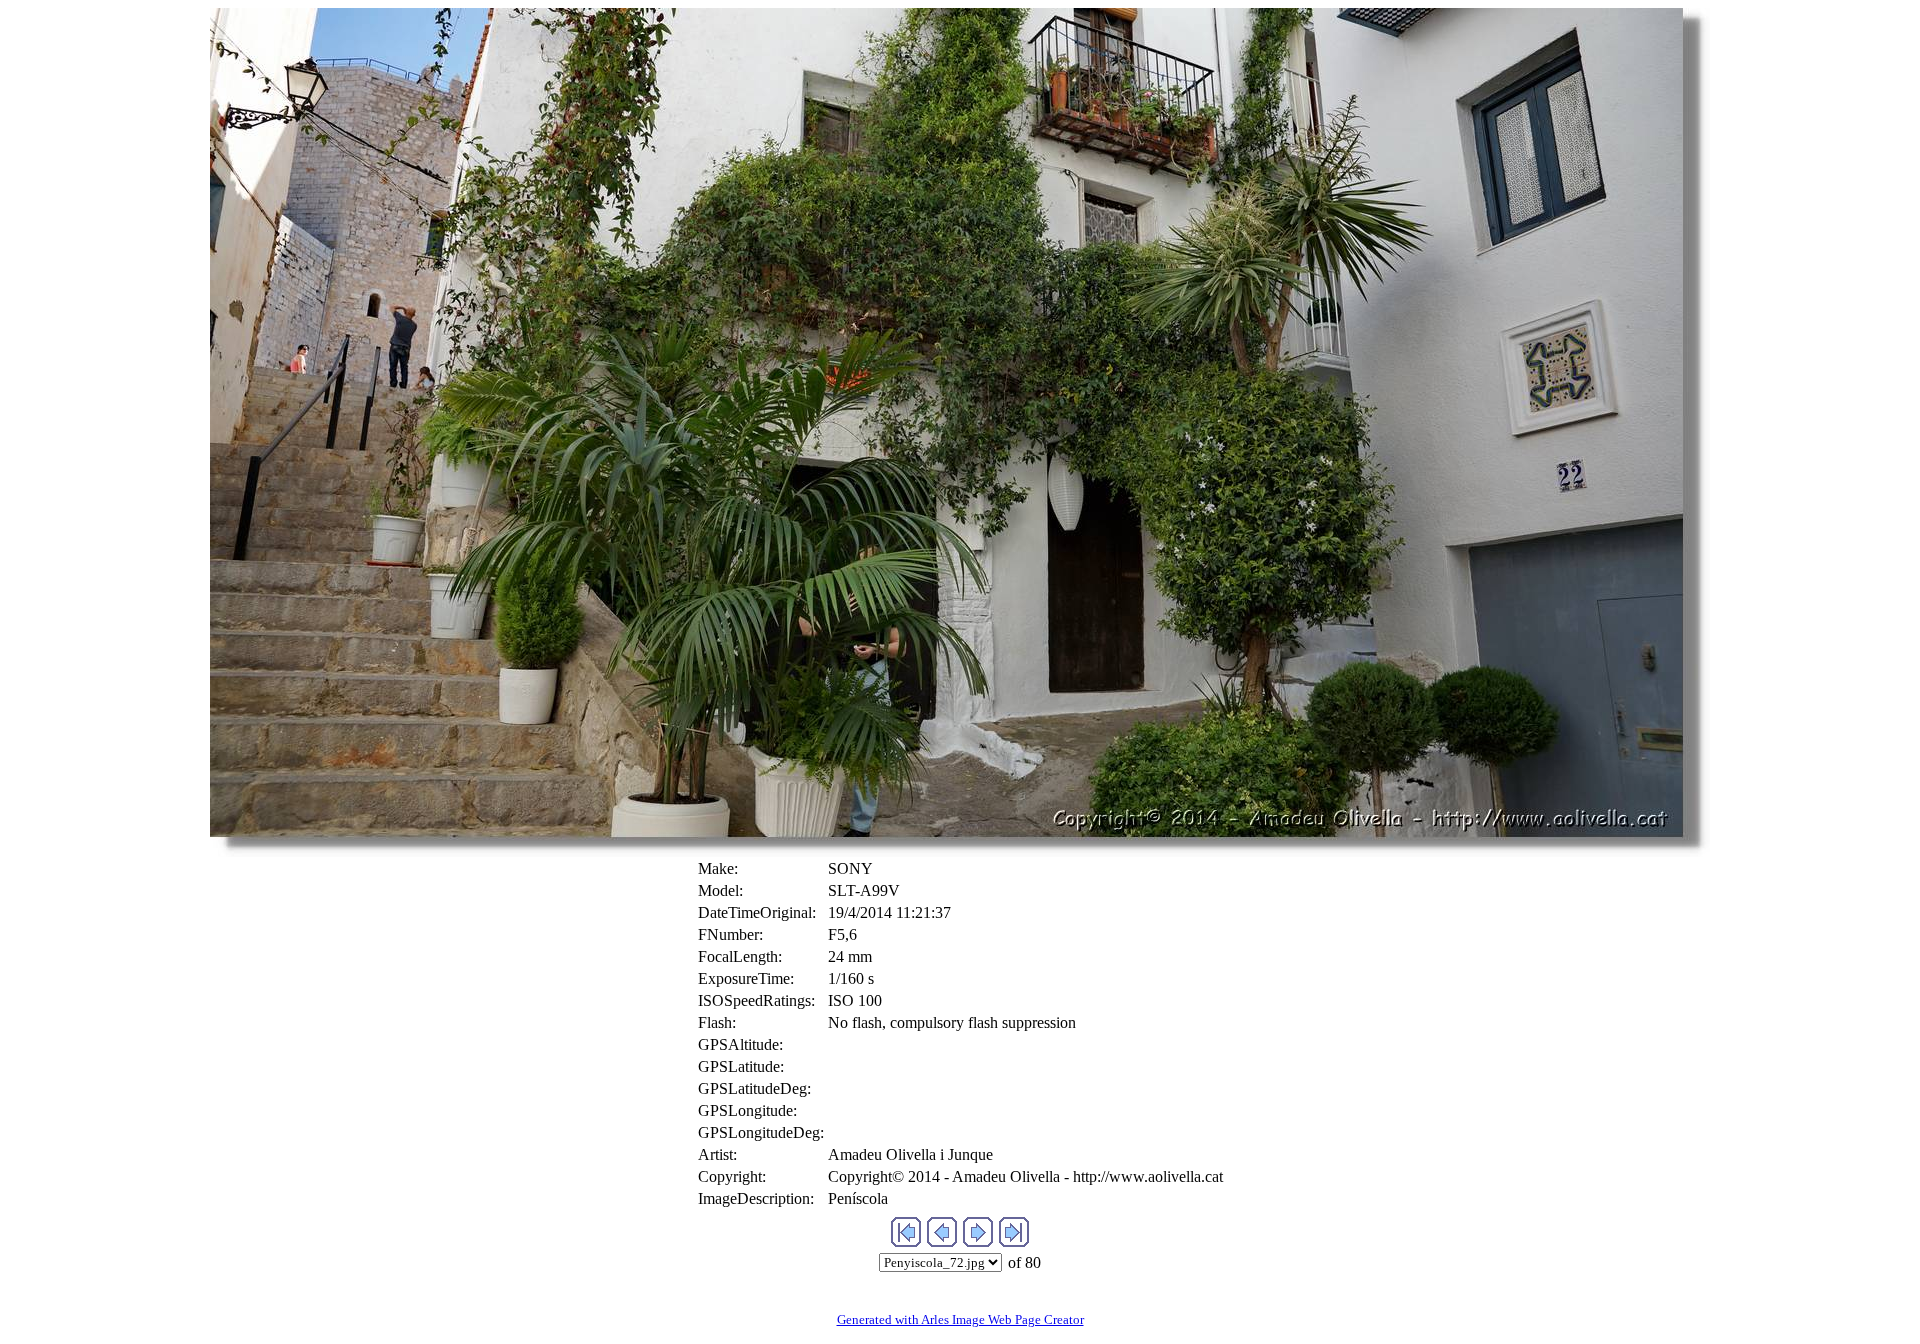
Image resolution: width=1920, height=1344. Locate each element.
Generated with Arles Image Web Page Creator (960, 1319)
